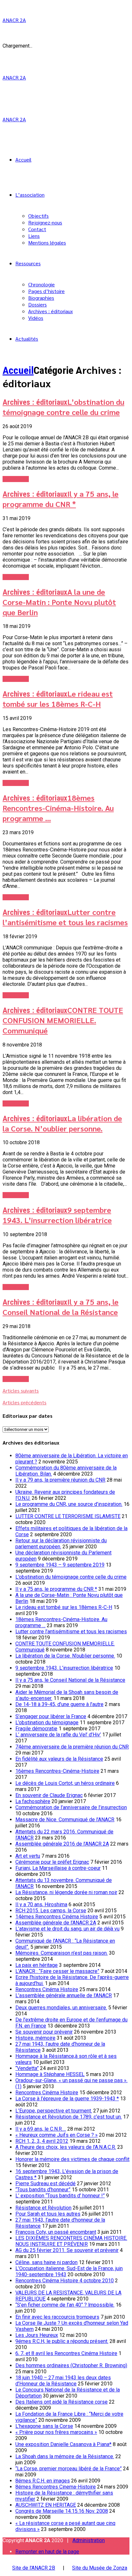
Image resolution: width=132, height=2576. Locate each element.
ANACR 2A (14, 20)
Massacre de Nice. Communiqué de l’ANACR (65, 1820)
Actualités (27, 339)
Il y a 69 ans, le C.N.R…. (41, 2129)
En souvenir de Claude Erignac (49, 1795)
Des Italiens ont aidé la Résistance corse (62, 2402)
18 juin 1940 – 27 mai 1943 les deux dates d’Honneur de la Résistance (63, 2381)
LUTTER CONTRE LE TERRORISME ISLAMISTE (68, 1516)
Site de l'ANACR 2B (34, 2568)
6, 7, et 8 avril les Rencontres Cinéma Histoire (66, 2353)
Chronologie (41, 284)
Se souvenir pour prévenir (44, 2032)
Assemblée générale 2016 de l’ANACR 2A (62, 1844)
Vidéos (36, 318)
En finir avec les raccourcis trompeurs (57, 2317)
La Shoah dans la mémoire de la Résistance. (65, 2456)
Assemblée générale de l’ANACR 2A (56, 1923)
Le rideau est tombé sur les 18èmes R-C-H (58, 699)
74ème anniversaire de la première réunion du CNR (72, 1747)
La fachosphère (33, 1801)
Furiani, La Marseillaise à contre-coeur (58, 1868)
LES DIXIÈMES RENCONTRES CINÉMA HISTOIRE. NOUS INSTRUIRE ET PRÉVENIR (71, 2241)
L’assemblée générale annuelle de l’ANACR (64, 1995)
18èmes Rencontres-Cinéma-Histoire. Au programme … (58, 808)
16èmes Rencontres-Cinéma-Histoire (57, 1771)
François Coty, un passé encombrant (56, 2232)
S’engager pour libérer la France (51, 1716)
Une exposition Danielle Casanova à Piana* (63, 2444)
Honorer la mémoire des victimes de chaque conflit (72, 2159)
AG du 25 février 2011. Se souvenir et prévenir (67, 2250)
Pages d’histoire (46, 291)
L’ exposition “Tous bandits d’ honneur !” (60, 2196)
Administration (89, 2540)
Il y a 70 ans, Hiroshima (41, 1904)
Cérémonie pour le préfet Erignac (52, 1862)
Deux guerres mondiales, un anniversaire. (61, 2008)
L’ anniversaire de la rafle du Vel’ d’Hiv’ (58, 1735)
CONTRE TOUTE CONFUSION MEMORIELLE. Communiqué (63, 1020)
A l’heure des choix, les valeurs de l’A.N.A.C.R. (66, 2147)
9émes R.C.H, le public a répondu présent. (62, 2341)
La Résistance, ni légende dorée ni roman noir (66, 1892)
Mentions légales (47, 242)
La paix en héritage (37, 1965)
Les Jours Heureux (37, 2335)
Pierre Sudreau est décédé (45, 2183)
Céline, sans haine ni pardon (46, 2262)
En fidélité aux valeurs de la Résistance (59, 1759)
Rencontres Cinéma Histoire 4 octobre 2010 (65, 2281)
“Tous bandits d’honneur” (43, 2190)
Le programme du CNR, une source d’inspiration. (69, 1504)
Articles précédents (25, 1402)
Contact (37, 229)
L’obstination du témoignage (47, 1722)
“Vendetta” (27, 2068)
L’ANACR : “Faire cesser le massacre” (57, 1971)
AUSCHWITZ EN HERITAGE (46, 2505)
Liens (34, 236)
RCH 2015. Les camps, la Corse (51, 1911)
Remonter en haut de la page (47, 2552)
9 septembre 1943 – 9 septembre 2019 (60, 1565)
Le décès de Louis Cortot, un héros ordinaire (65, 1783)
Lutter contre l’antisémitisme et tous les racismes (65, 917)
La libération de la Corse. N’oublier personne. (62, 1123)
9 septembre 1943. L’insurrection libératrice (57, 1215)
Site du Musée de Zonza (100, 2568)
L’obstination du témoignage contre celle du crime (63, 407)
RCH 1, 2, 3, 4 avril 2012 (42, 2141)
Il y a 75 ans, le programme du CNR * (61, 499)
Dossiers (37, 304)
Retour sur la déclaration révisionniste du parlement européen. (61, 1544)
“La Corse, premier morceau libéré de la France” (69, 2469)
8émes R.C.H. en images (43, 2481)
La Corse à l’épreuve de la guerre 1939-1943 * (67, 2099)
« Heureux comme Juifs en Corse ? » (57, 2135)
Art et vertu (28, 1856)
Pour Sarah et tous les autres (48, 2214)
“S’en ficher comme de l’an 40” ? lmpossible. (65, 2305)
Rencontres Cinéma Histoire (47, 1989)
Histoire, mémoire (35, 2038)
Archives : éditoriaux (50, 311)
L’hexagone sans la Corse (44, 2426)
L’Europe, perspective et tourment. (54, 2111)
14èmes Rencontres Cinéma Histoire (57, 1917)
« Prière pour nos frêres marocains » (56, 2432)
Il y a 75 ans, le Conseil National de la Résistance (61, 1307)
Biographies (41, 298)
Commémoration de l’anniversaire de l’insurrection (71, 1807)
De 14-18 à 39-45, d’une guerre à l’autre (59, 1704)
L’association (30, 195)
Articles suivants (21, 1390)
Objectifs (38, 216)
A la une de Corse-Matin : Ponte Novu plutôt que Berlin (59, 602)
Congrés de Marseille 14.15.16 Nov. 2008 (62, 2511)
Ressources (28, 263)
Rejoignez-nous (45, 222)
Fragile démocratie (36, 1729)
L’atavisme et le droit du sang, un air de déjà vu (67, 1929)
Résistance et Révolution (43, 2208)
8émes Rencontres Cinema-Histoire (56, 2487)
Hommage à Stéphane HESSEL (50, 2074)
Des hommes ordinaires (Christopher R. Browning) (71, 2365)
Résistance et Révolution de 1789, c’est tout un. (69, 2117)
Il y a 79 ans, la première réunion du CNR (60, 1480)
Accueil (23, 159)
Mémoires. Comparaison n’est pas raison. (62, 1953)
